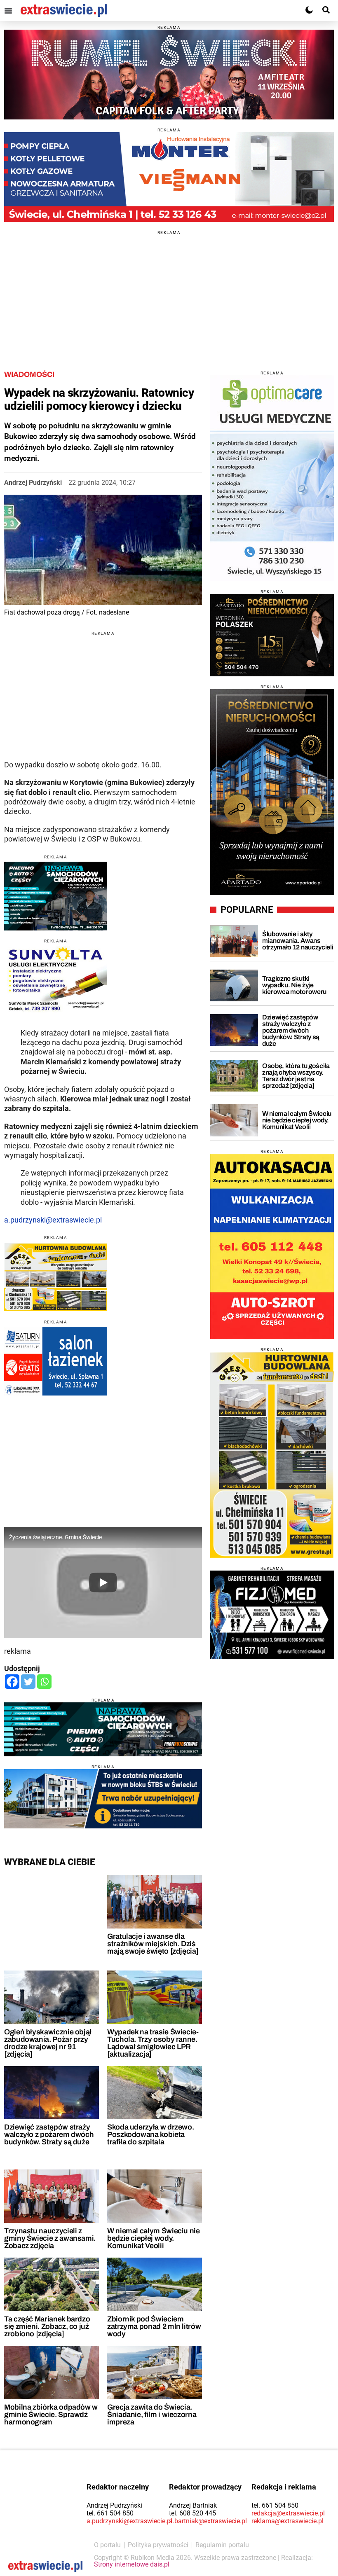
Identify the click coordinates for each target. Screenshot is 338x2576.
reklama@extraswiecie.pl (288, 2521)
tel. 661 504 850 (110, 2513)
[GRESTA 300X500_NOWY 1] (272, 1455)
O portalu (107, 2545)
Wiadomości (29, 374)
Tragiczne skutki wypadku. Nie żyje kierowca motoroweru (294, 985)
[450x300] (56, 896)
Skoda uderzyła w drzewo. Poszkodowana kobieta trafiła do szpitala (150, 2134)
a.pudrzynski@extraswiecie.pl (53, 1220)
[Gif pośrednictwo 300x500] (272, 792)
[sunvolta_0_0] (56, 980)
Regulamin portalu (222, 2545)
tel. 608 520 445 (192, 2513)
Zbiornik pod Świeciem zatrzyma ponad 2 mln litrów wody (154, 2326)
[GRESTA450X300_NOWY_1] (56, 1277)
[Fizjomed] (272, 1615)
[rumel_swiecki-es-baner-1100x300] (169, 75)
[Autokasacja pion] (272, 1246)
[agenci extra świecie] (272, 635)
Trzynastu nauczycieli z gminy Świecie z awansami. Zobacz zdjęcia (50, 2238)
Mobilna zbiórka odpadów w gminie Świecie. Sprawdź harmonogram (51, 2415)
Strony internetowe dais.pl (132, 2564)
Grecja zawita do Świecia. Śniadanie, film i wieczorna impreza (152, 2415)
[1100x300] (103, 1729)
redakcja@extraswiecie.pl (288, 2513)
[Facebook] (12, 1682)
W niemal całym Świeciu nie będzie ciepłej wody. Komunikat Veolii (154, 2238)
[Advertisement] (169, 292)
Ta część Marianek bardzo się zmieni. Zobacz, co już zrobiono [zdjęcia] (47, 2326)
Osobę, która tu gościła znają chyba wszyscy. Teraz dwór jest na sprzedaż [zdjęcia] (296, 1076)
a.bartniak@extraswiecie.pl (208, 2521)
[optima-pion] (272, 478)
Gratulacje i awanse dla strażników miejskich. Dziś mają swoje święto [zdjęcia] (153, 1944)
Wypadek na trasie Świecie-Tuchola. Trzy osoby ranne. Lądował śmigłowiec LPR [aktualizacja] (153, 2043)
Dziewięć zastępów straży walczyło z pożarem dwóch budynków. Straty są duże (49, 2134)
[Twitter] (28, 1682)
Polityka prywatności (158, 2545)
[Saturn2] (56, 1361)
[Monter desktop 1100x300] (169, 177)
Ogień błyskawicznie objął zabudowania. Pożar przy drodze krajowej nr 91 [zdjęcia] (48, 2043)
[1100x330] (103, 1799)
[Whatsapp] (44, 1682)
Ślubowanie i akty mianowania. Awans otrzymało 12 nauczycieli (298, 941)
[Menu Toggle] (8, 11)
